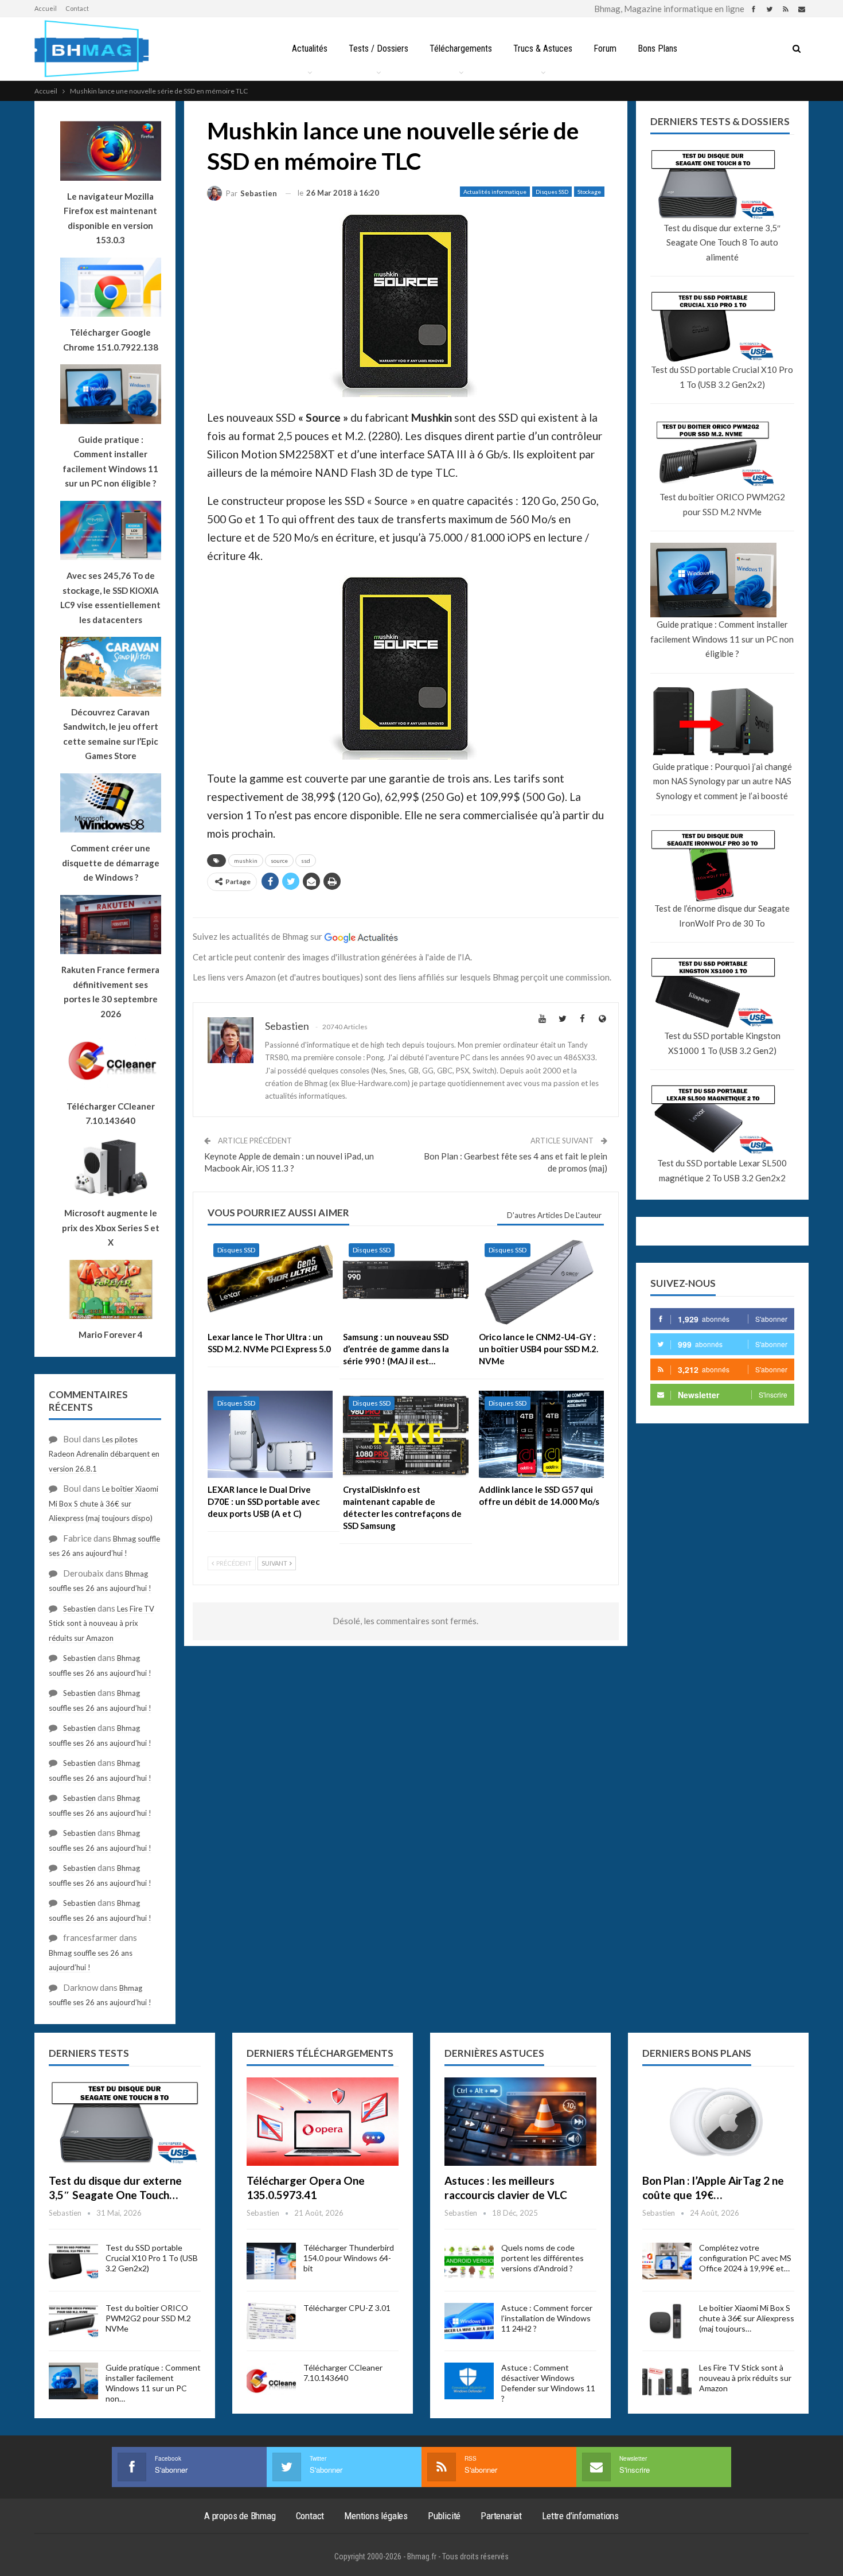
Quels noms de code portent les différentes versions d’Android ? (543, 2258)
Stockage (589, 192)
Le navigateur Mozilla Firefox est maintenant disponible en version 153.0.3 (110, 218)
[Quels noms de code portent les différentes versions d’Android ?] (469, 2261)
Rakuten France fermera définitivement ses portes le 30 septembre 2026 (110, 992)
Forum (605, 48)
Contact (77, 8)
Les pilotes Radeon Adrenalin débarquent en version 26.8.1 (104, 1454)
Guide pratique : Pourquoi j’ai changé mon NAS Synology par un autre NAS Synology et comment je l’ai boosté (722, 781)
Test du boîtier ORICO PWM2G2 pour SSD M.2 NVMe (722, 504)
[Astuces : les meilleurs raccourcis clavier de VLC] (520, 2122)
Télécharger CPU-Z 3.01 (347, 2308)
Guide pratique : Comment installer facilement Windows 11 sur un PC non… (153, 2383)
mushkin (246, 861)
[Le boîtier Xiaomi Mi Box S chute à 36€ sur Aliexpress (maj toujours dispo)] (667, 2321)
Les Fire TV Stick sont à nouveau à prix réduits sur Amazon (102, 1623)
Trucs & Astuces (543, 48)
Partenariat (501, 2516)
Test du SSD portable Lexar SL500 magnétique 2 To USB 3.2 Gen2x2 (722, 1170)
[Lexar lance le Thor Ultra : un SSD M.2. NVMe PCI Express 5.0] (270, 1281)
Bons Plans (657, 48)
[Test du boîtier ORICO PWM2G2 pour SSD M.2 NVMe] (73, 2321)
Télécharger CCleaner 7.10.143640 (343, 2373)
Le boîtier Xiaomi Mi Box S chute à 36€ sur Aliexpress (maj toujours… (747, 2318)
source (279, 861)
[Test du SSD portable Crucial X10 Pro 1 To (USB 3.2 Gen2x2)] (73, 2261)
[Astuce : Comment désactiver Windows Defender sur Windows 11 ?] (469, 2381)
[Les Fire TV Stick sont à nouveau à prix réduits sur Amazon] (667, 2381)
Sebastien (79, 1609)
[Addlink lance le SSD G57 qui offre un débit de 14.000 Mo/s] (541, 1435)
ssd (306, 861)
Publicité (444, 2516)
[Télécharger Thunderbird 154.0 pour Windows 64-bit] (271, 2261)
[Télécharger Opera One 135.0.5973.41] (323, 2122)
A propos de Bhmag (240, 2516)
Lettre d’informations (580, 2516)
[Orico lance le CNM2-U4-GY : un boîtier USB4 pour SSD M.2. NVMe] (541, 1281)
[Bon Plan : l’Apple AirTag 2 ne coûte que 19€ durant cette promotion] (718, 2122)
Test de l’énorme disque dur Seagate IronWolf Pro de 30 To (722, 916)
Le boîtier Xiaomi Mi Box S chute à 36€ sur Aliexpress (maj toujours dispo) (104, 1503)
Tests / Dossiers (378, 48)
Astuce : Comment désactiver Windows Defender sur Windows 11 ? (548, 2383)
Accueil (46, 8)
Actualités (310, 48)
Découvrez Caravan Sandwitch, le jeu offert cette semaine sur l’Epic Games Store (111, 734)
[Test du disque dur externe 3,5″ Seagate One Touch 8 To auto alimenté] (125, 2122)
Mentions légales (376, 2516)
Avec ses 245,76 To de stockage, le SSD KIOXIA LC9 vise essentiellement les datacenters (110, 598)
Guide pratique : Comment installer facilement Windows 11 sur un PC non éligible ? (722, 639)
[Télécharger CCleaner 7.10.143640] (271, 2381)
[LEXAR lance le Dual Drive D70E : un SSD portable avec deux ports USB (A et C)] (270, 1435)
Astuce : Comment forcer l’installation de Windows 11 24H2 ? (547, 2318)
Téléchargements (461, 48)
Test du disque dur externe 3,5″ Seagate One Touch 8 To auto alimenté (722, 242)
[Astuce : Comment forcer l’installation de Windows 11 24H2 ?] (469, 2321)
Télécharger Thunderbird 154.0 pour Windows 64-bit (349, 2258)
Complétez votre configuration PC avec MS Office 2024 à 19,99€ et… (745, 2258)
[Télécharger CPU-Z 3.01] (271, 2321)
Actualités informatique (495, 192)
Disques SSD (552, 192)
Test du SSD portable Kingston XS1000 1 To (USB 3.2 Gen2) (722, 1043)
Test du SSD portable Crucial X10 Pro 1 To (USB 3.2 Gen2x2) (722, 377)
